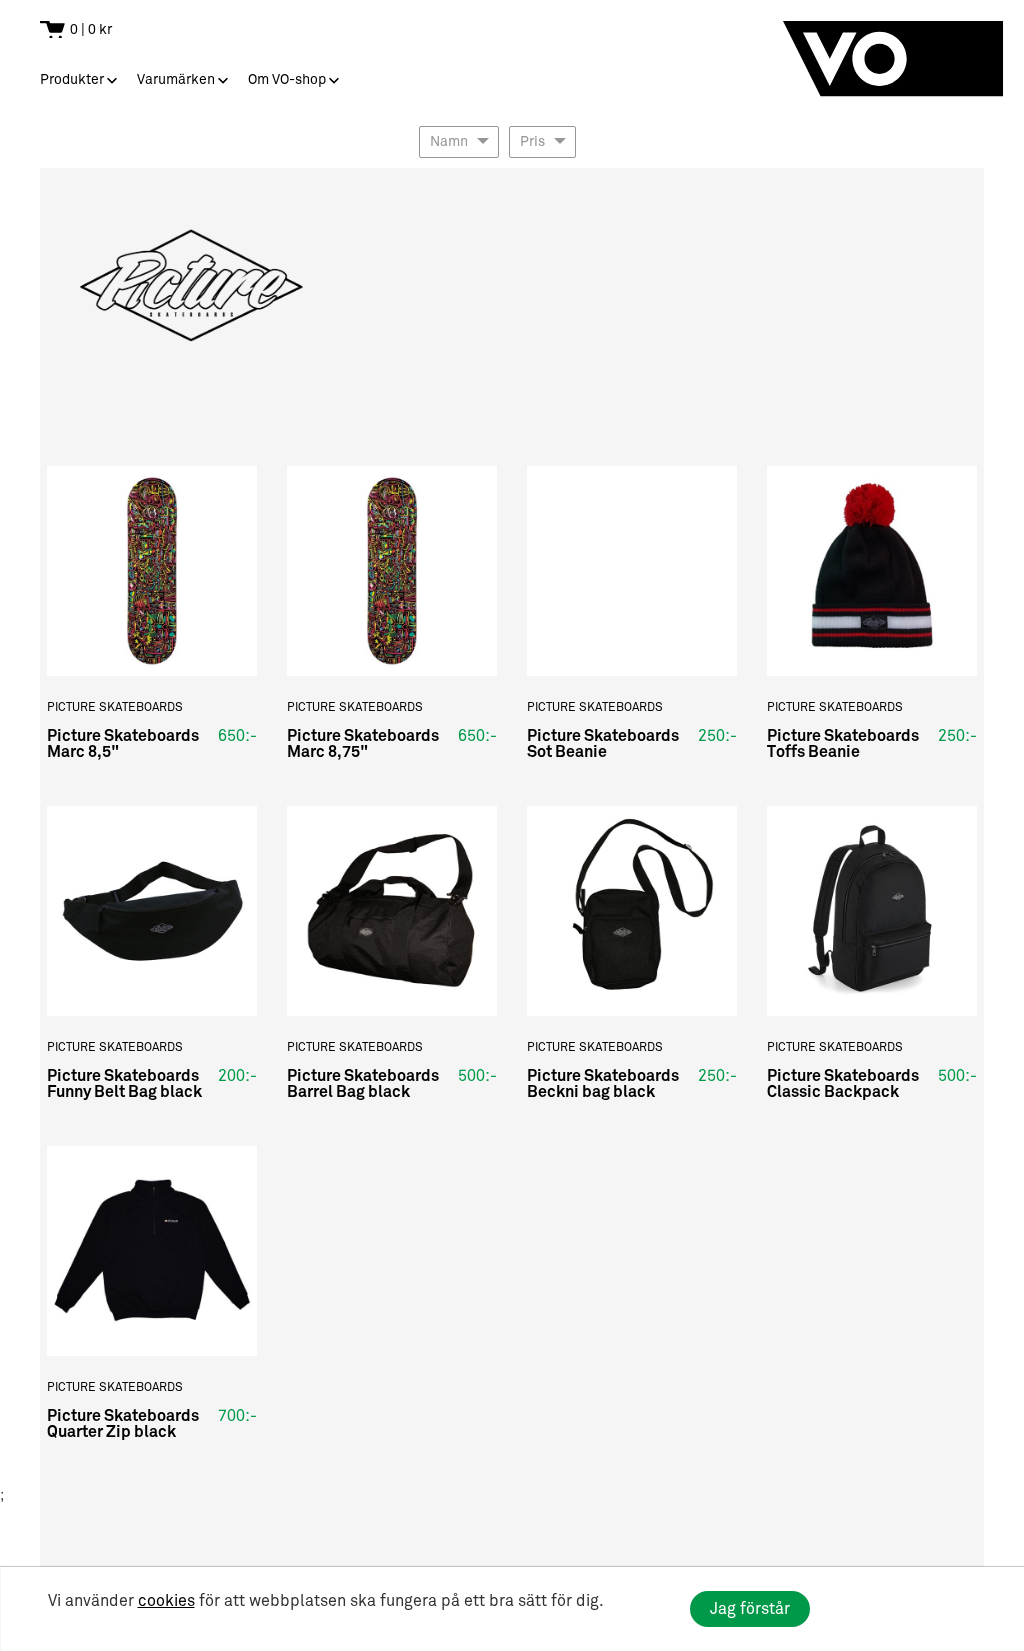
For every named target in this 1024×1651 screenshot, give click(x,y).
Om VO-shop (287, 79)
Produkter (72, 79)
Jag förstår (750, 1609)
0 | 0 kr (91, 29)
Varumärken (176, 79)
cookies (166, 1601)
